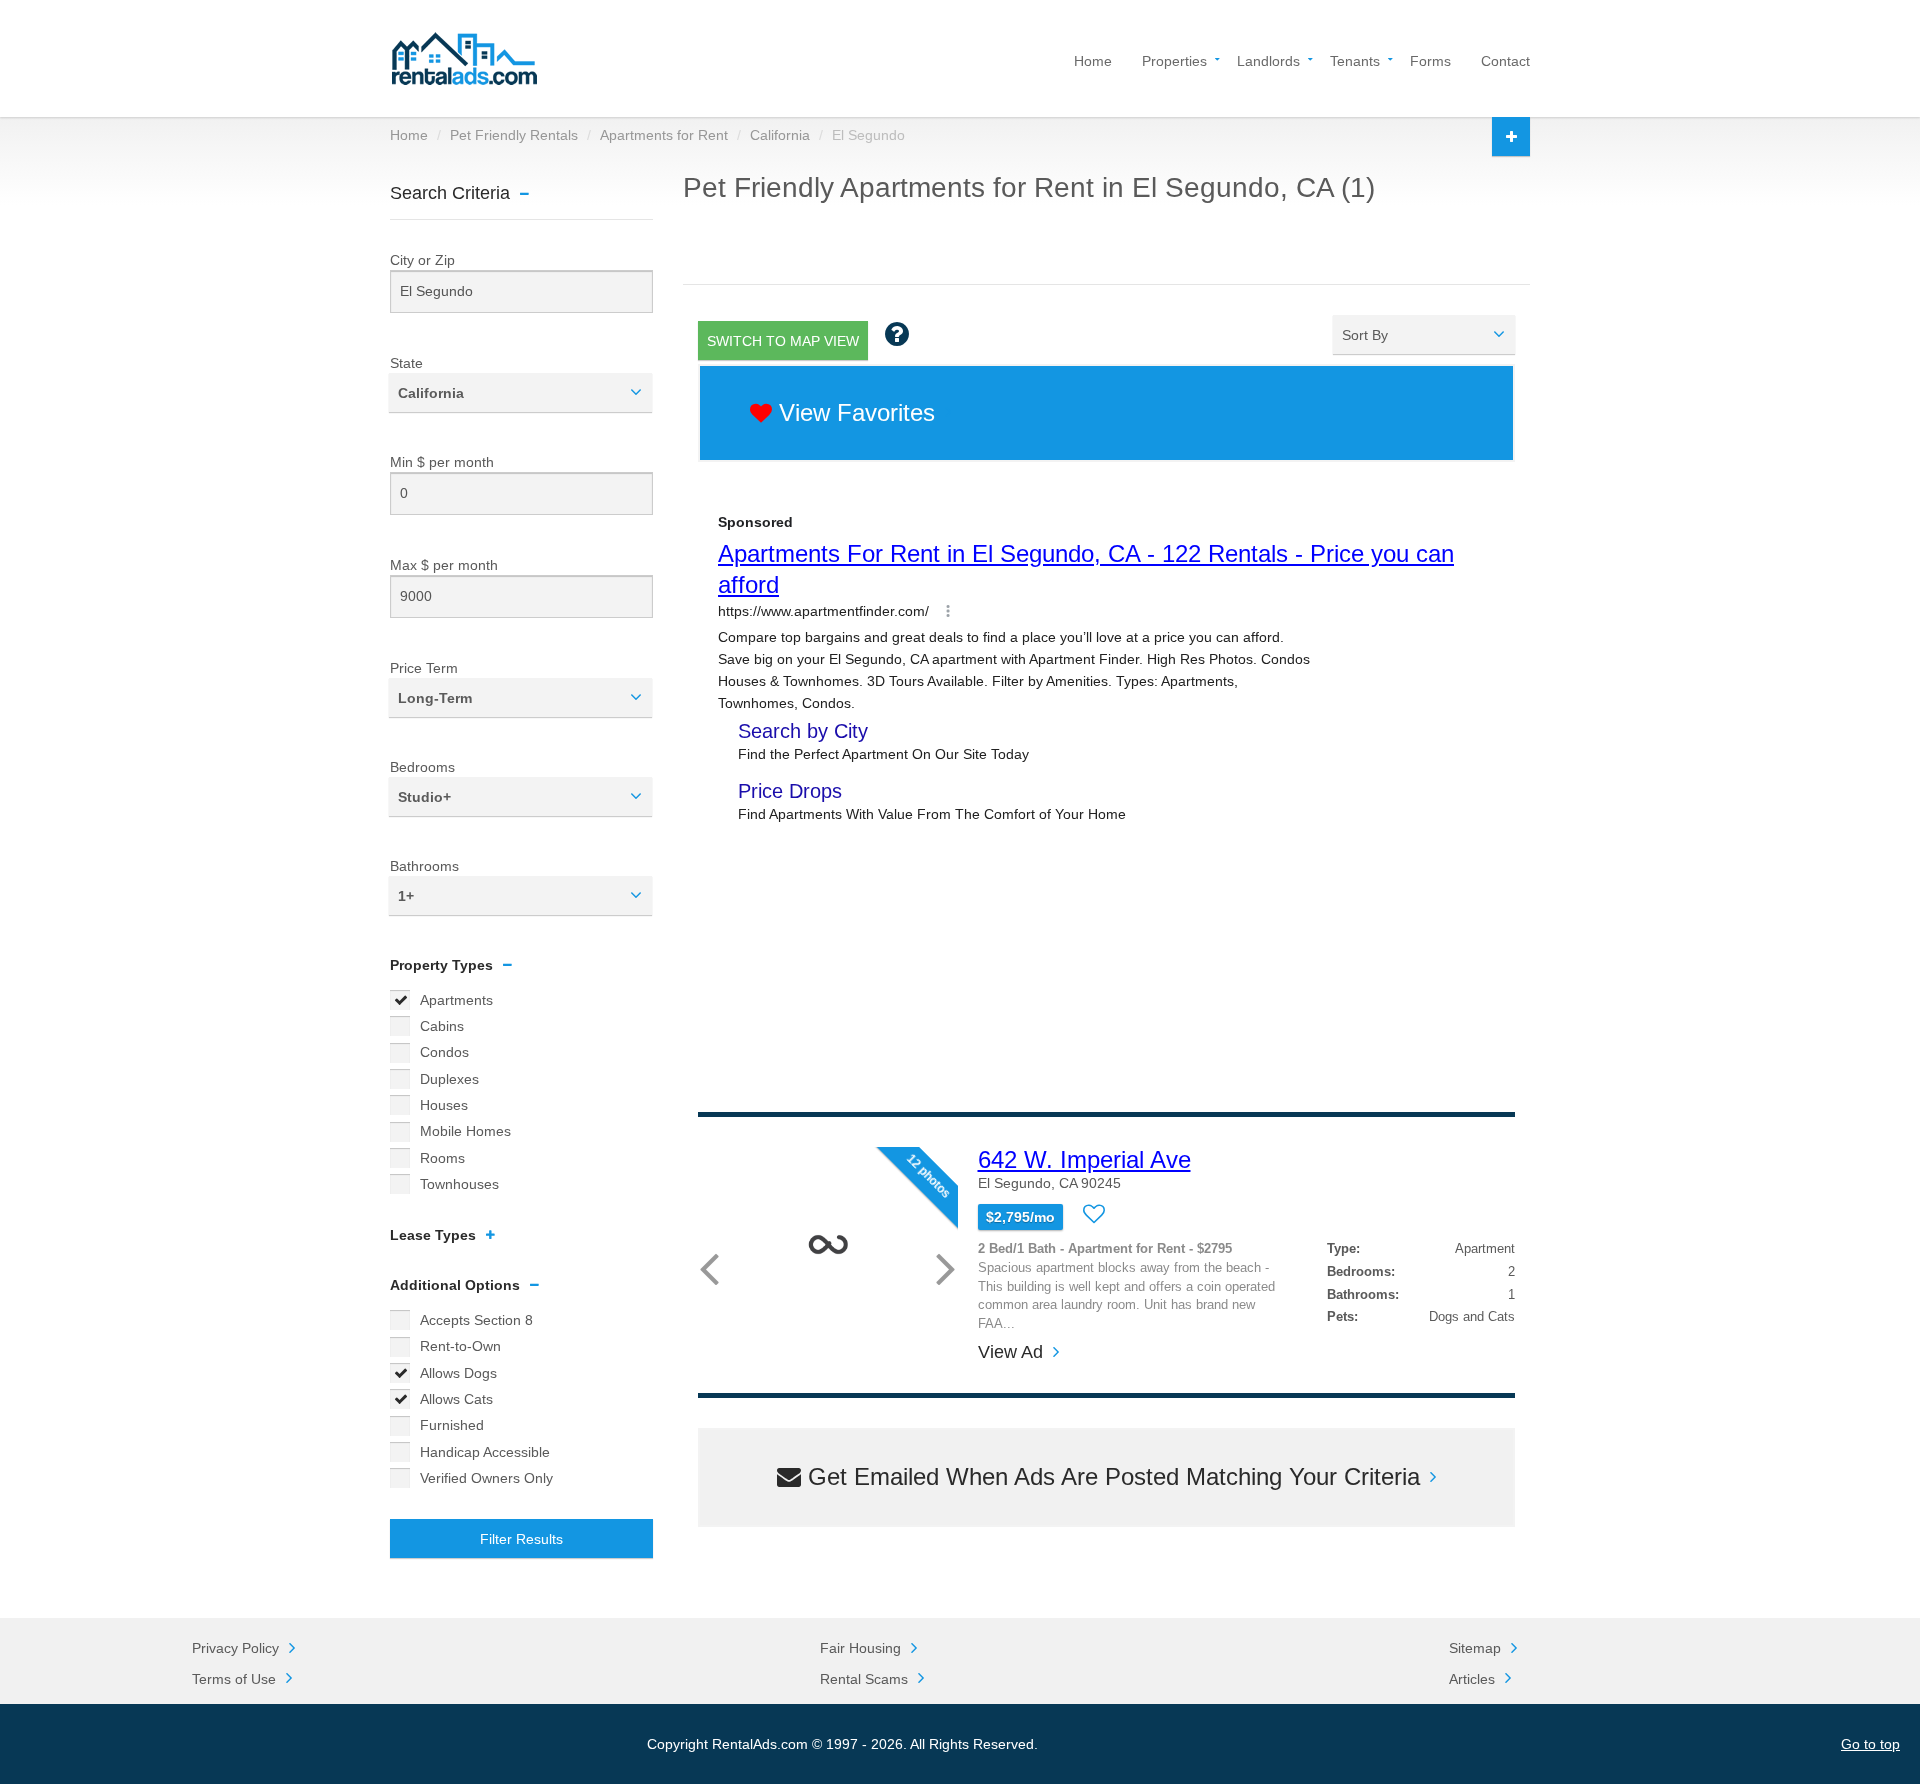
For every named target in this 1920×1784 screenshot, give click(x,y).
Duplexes (449, 1079)
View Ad (1010, 1352)
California (780, 135)
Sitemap (1475, 1648)
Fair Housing (860, 1648)
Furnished (452, 1425)
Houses (444, 1105)
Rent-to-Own (460, 1346)
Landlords (1268, 59)
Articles (1472, 1679)
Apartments (456, 1000)
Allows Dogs (458, 1373)
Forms (1430, 59)
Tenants (1355, 59)
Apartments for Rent (664, 135)
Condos (444, 1052)
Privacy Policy (235, 1648)
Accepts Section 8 (476, 1320)
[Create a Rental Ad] (1511, 136)
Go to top (1870, 1744)
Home (1093, 59)
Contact (1505, 59)
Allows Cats (456, 1399)
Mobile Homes (465, 1131)
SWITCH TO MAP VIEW (783, 341)
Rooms (442, 1158)
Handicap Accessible (485, 1452)
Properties (1174, 59)
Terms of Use (234, 1679)
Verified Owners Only (486, 1478)
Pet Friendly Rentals (514, 135)
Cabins (442, 1026)
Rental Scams (864, 1679)
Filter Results (521, 1539)
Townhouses (459, 1184)
